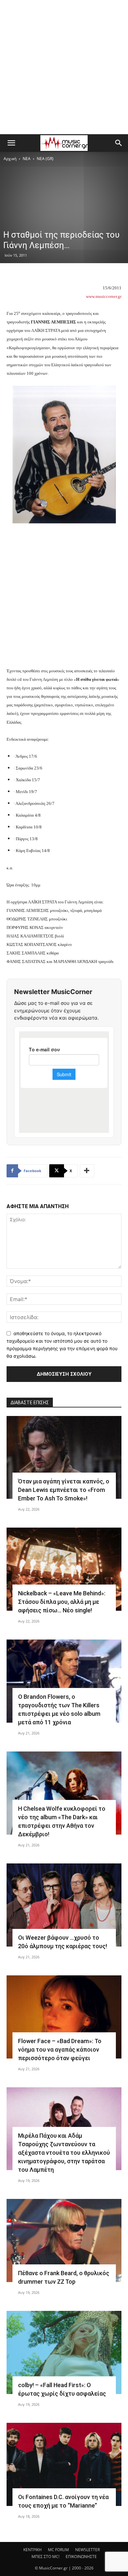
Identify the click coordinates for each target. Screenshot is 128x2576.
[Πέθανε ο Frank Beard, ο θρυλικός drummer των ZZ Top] (64, 2240)
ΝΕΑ (27, 159)
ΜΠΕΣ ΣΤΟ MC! (45, 2557)
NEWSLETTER (87, 2550)
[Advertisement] (64, 67)
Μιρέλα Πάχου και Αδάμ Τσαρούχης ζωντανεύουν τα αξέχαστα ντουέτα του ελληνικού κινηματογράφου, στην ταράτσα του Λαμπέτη (64, 2153)
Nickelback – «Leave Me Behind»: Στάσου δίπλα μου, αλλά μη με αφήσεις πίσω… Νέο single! (62, 1602)
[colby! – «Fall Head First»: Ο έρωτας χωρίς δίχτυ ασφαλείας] (64, 2352)
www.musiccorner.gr (104, 296)
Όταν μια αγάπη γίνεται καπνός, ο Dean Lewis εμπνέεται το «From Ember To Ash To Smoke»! (64, 1490)
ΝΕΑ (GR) (45, 159)
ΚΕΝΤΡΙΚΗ (32, 2550)
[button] (11, 143)
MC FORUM (58, 2550)
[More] (87, 1171)
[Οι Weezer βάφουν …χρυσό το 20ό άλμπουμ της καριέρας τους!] (64, 1905)
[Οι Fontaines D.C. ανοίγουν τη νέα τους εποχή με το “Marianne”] (64, 2464)
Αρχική (10, 159)
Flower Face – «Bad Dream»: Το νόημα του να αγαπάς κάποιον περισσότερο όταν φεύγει (60, 2050)
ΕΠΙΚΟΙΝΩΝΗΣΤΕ (81, 2557)
